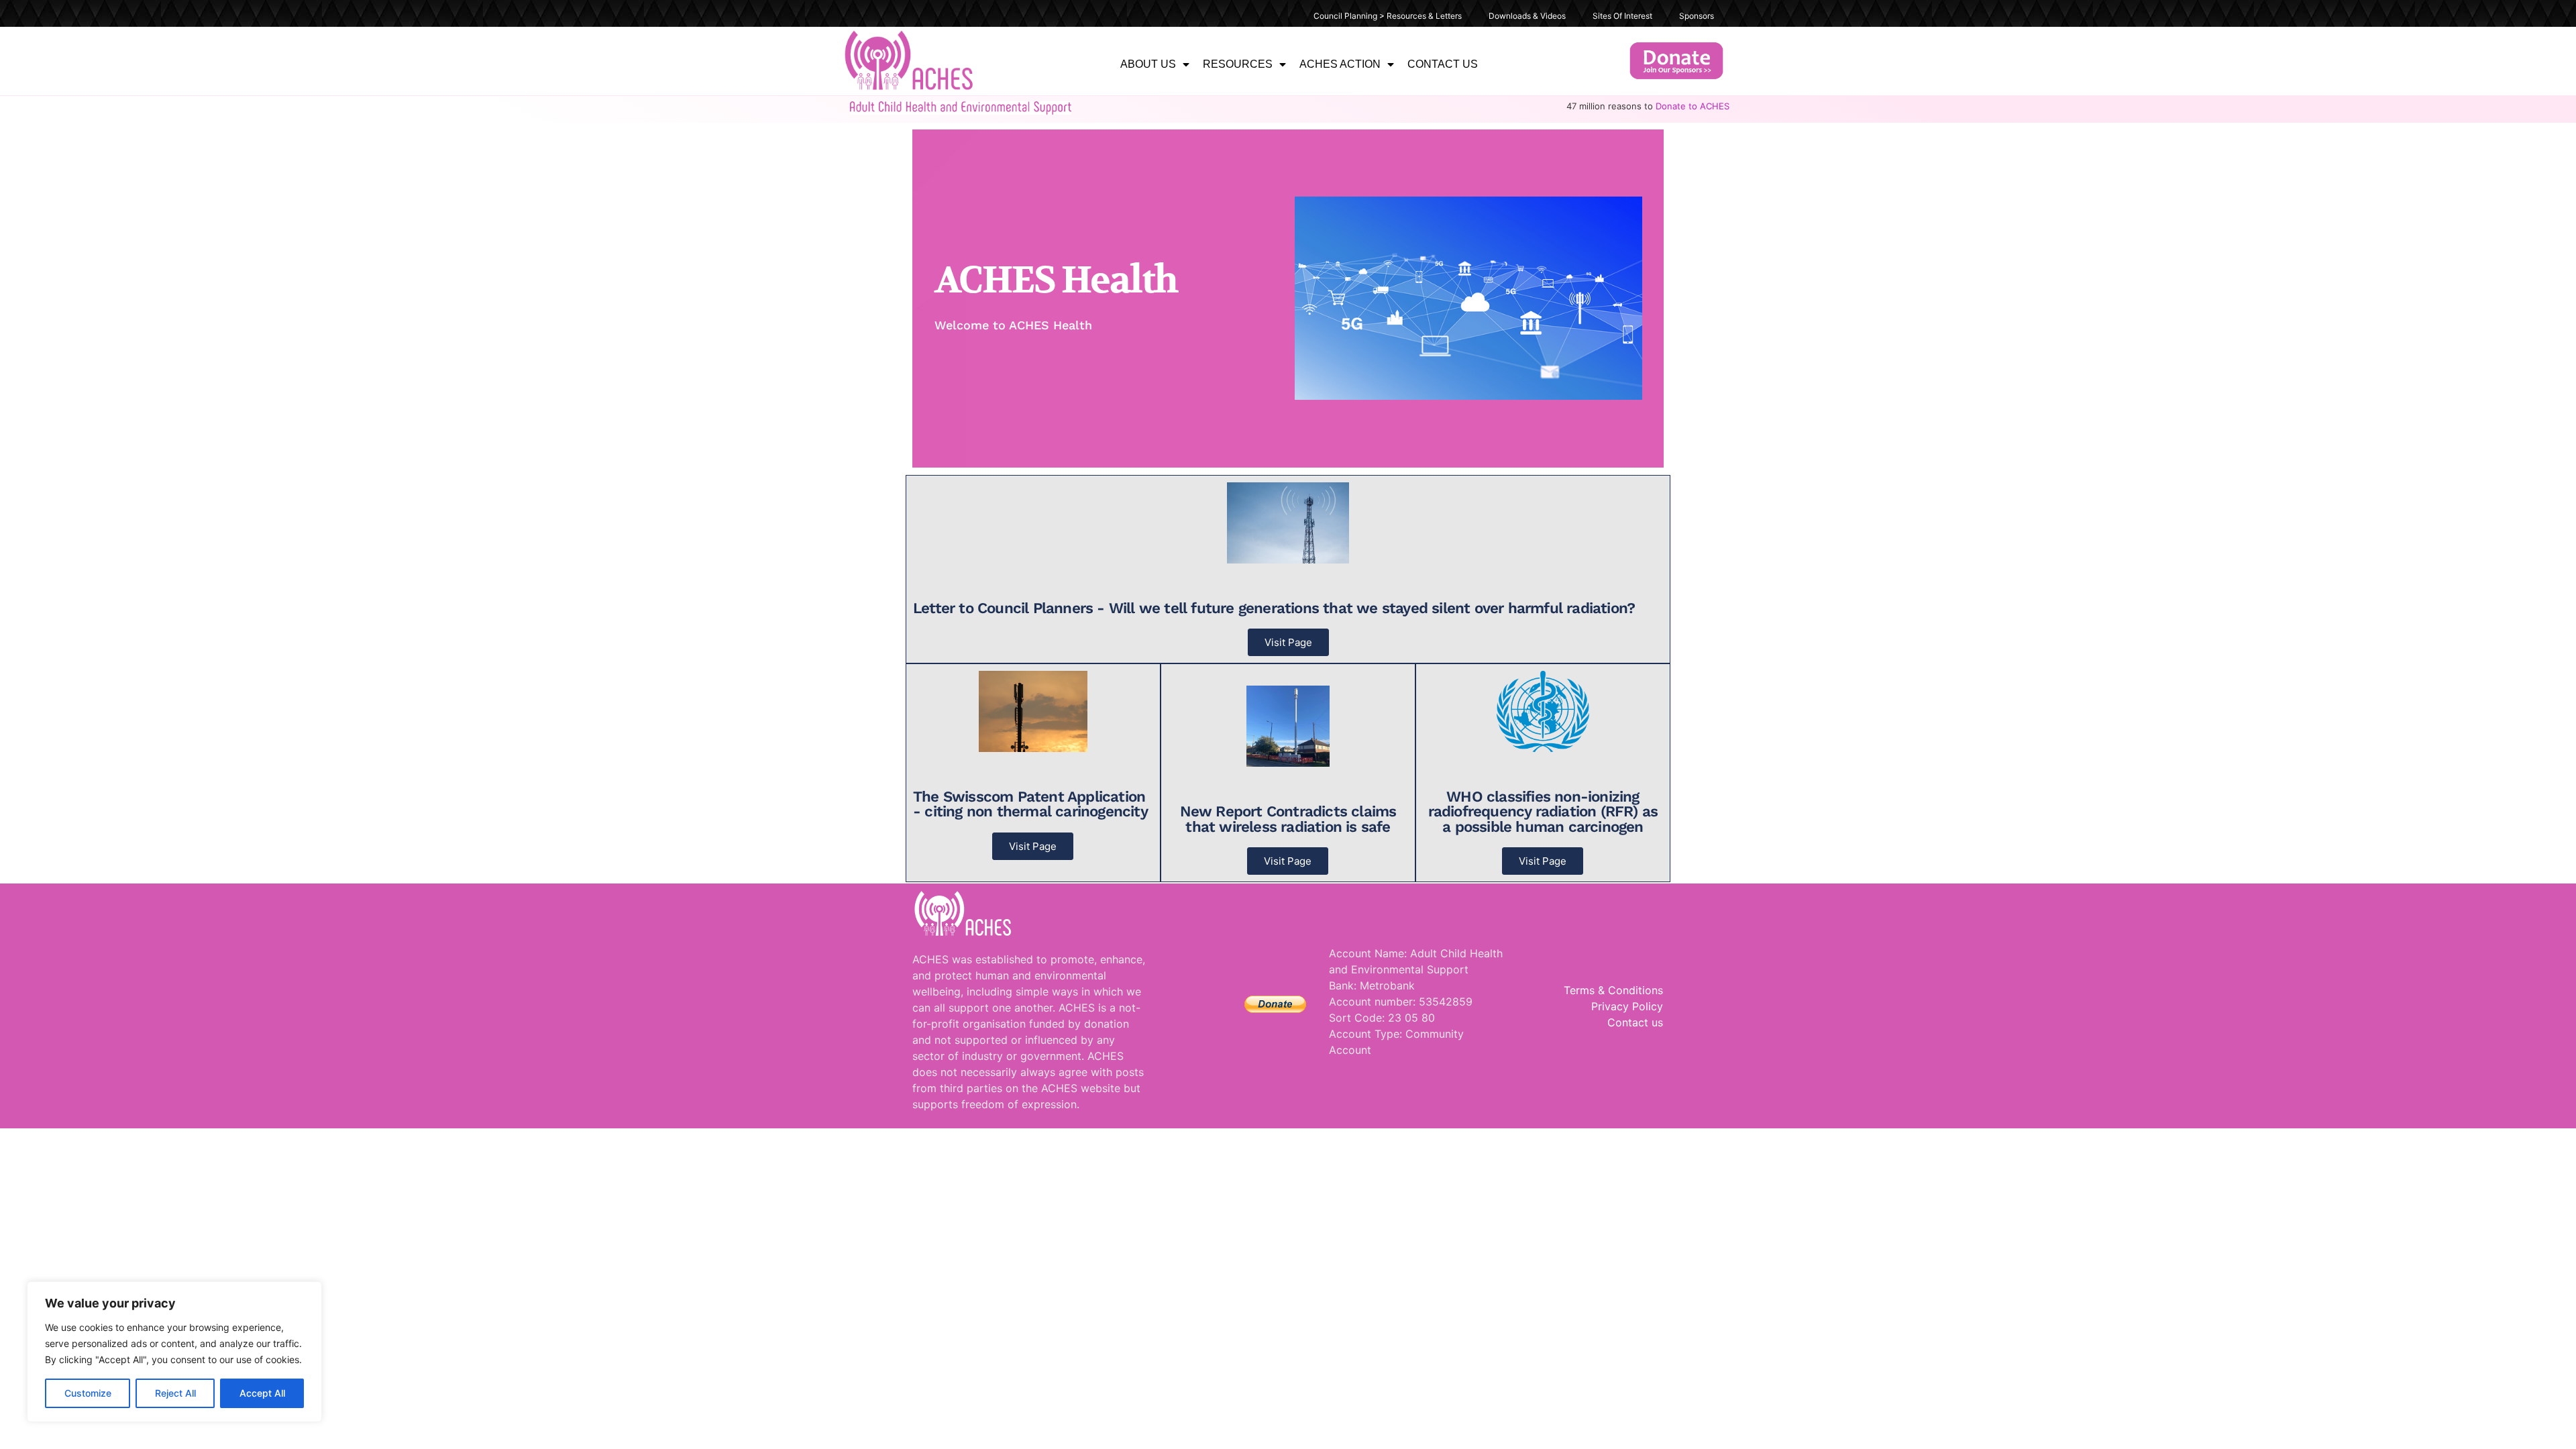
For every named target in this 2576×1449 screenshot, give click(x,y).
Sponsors (1697, 16)
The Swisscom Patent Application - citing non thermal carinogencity (1030, 804)
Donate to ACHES (1693, 106)
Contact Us (1443, 64)
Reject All (175, 1393)
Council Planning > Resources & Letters (1388, 16)
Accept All (262, 1393)
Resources (1238, 64)
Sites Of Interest (1622, 16)
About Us (1148, 64)
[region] (174, 1352)
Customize (88, 1393)
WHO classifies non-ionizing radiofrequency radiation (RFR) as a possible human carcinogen (1543, 811)
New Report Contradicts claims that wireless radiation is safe (1288, 818)
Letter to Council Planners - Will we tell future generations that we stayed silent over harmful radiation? (1274, 608)
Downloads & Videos (1527, 16)
